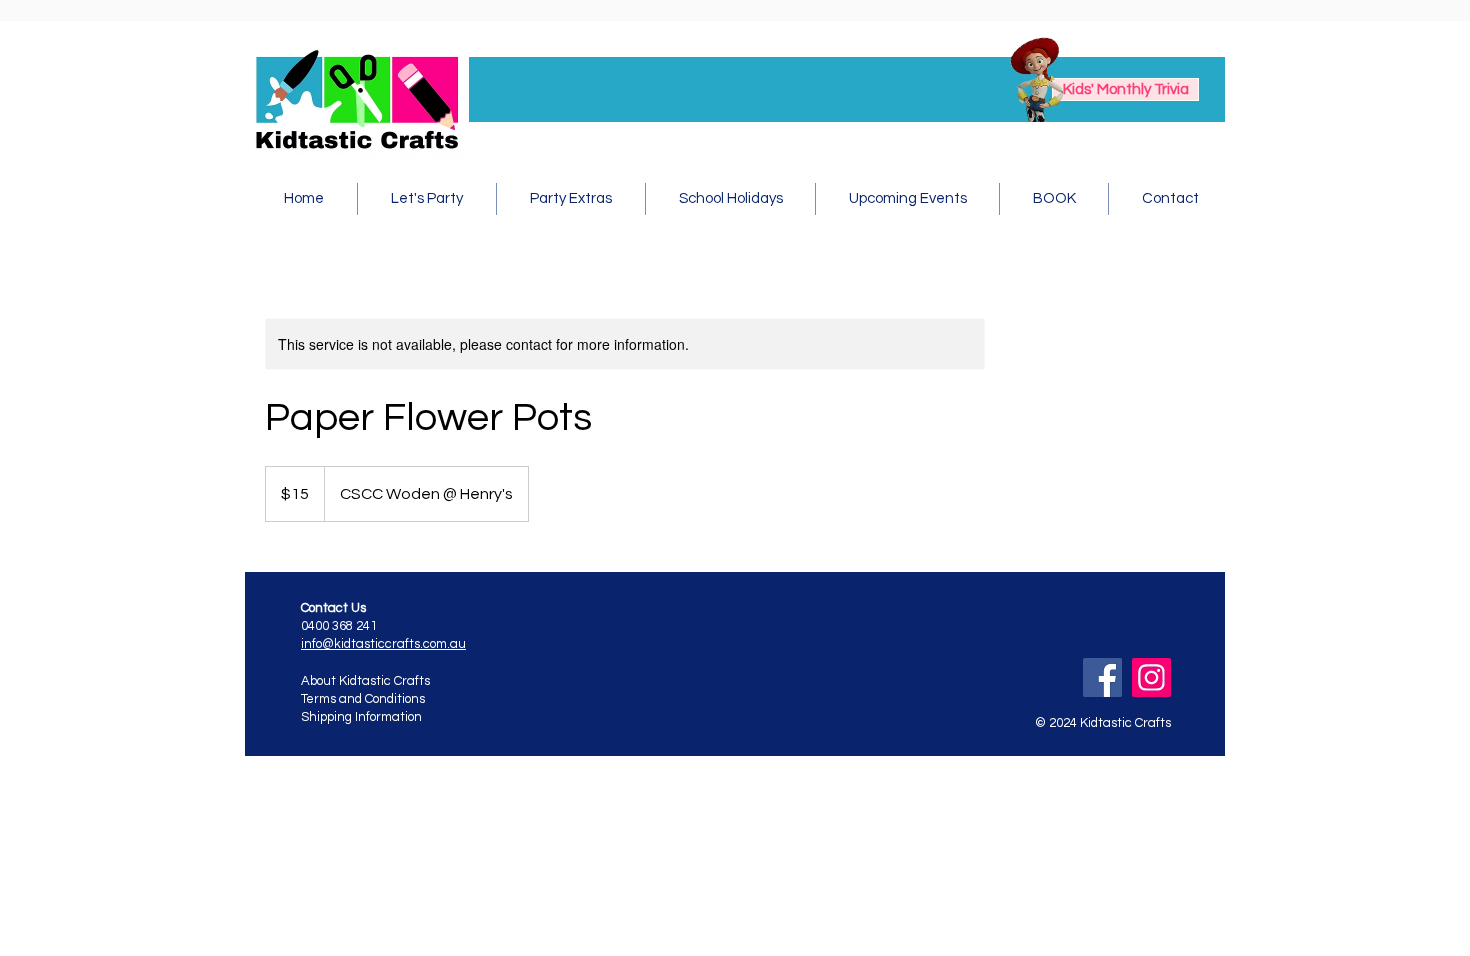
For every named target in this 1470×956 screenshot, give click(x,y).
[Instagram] (1151, 677)
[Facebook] (1102, 677)
